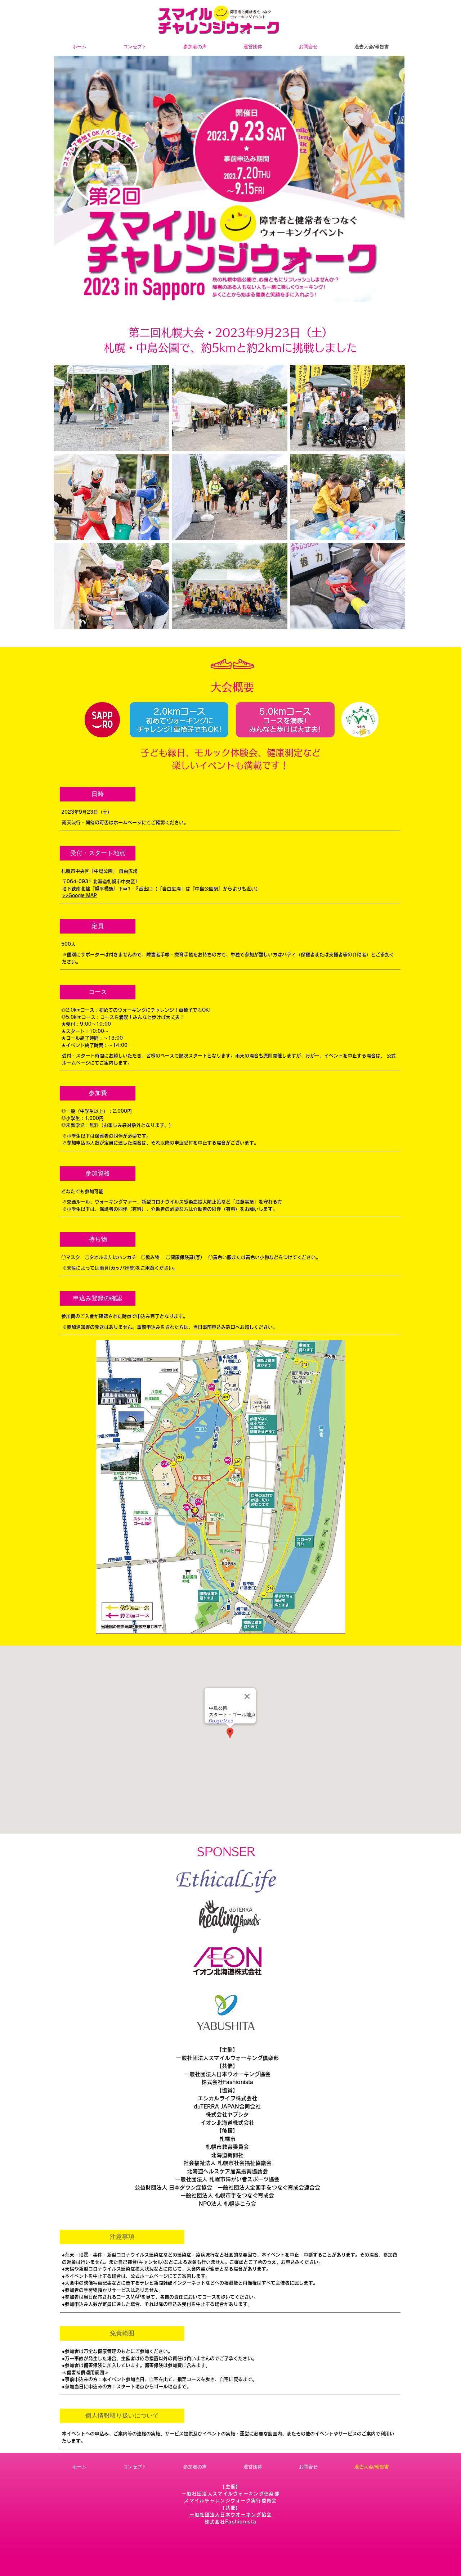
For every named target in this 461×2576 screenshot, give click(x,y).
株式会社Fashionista (227, 2082)
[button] (98, 794)
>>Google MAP (79, 896)
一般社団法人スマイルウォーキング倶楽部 (227, 2058)
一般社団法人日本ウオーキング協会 (227, 2074)
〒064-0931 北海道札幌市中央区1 (100, 882)
